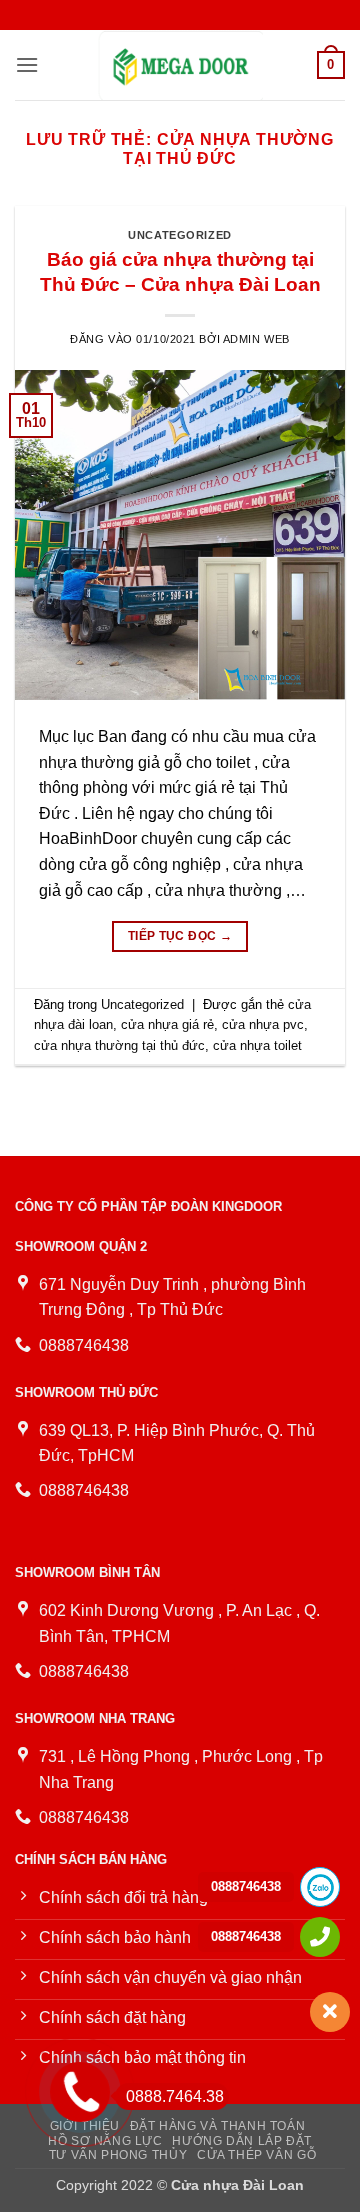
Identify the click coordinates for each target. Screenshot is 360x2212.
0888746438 (246, 1886)
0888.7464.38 (175, 2096)
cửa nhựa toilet (257, 1045)
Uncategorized (179, 235)
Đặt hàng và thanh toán (217, 2126)
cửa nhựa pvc (263, 1024)
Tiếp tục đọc (180, 936)
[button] (27, 64)
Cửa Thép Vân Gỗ (256, 2155)
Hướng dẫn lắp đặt (241, 2141)
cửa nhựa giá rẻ (167, 1024)
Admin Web (256, 339)
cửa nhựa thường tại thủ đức (119, 1045)
